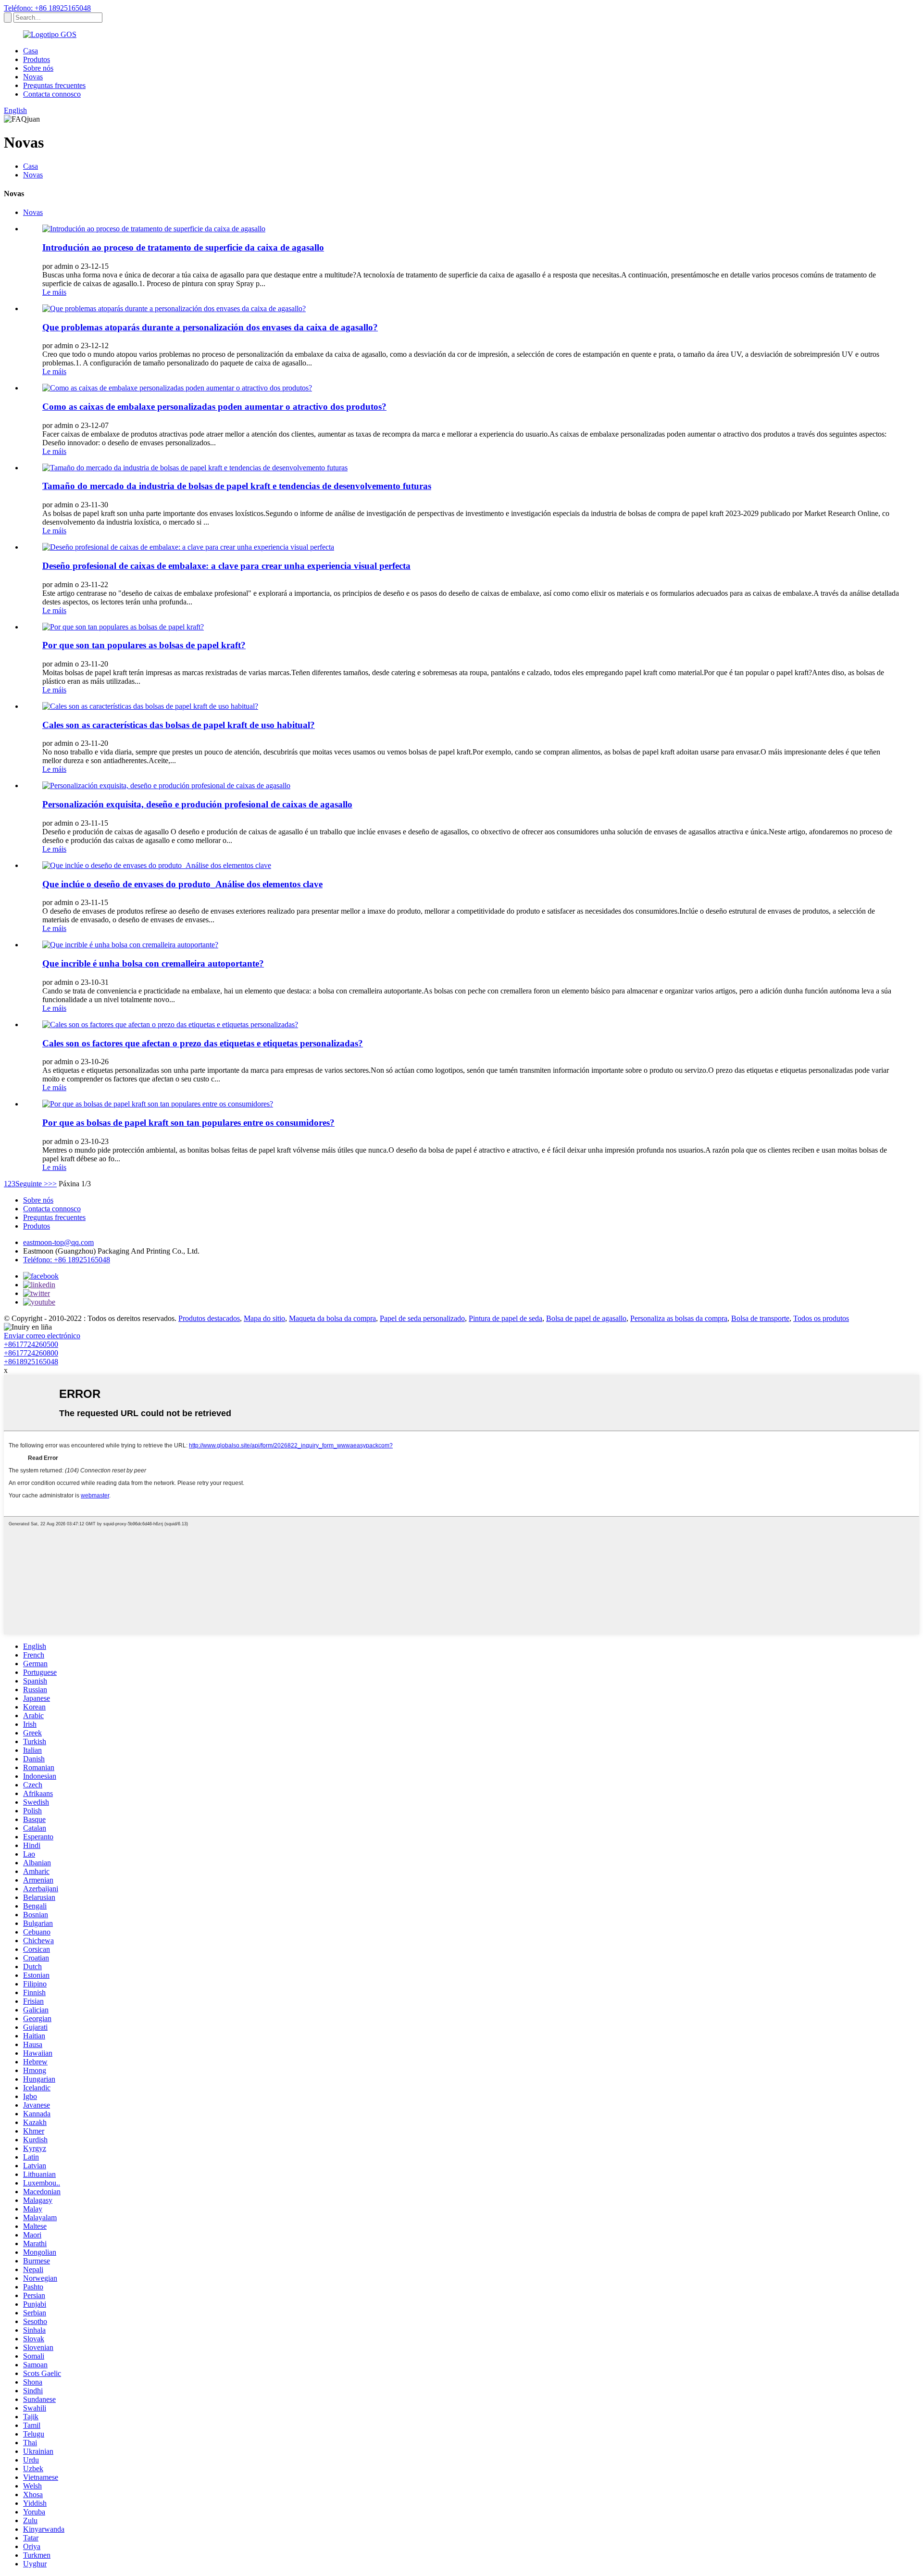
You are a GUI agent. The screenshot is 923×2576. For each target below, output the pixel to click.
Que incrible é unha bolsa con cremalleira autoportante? (153, 963)
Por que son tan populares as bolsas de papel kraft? (144, 645)
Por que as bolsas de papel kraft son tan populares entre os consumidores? (188, 1123)
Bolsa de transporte (760, 1318)
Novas (33, 77)
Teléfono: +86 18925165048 (47, 8)
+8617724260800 (31, 1353)
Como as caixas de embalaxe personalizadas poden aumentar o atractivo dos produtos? (214, 407)
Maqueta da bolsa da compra (332, 1318)
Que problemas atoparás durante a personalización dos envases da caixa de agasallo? (210, 327)
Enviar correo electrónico (42, 1336)
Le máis (54, 292)
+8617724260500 (31, 1344)
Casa (31, 51)
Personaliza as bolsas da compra (679, 1318)
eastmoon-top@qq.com (58, 1242)
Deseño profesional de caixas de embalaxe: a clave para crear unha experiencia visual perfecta (226, 566)
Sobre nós (38, 68)
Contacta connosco (52, 94)
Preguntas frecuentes (54, 85)
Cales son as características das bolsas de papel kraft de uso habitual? (179, 725)
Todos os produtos (821, 1318)
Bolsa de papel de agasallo (586, 1318)
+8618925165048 (31, 1362)
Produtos (37, 59)
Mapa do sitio (264, 1318)
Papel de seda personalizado (422, 1318)
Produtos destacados (209, 1318)
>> (52, 1184)
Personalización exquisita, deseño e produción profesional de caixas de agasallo (197, 804)
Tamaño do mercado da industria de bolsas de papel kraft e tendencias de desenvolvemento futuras (237, 486)
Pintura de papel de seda (505, 1318)
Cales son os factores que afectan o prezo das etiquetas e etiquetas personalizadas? (203, 1043)
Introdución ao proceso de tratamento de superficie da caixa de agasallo (183, 247)
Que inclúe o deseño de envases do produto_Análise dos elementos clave (182, 884)
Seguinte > (32, 1184)
